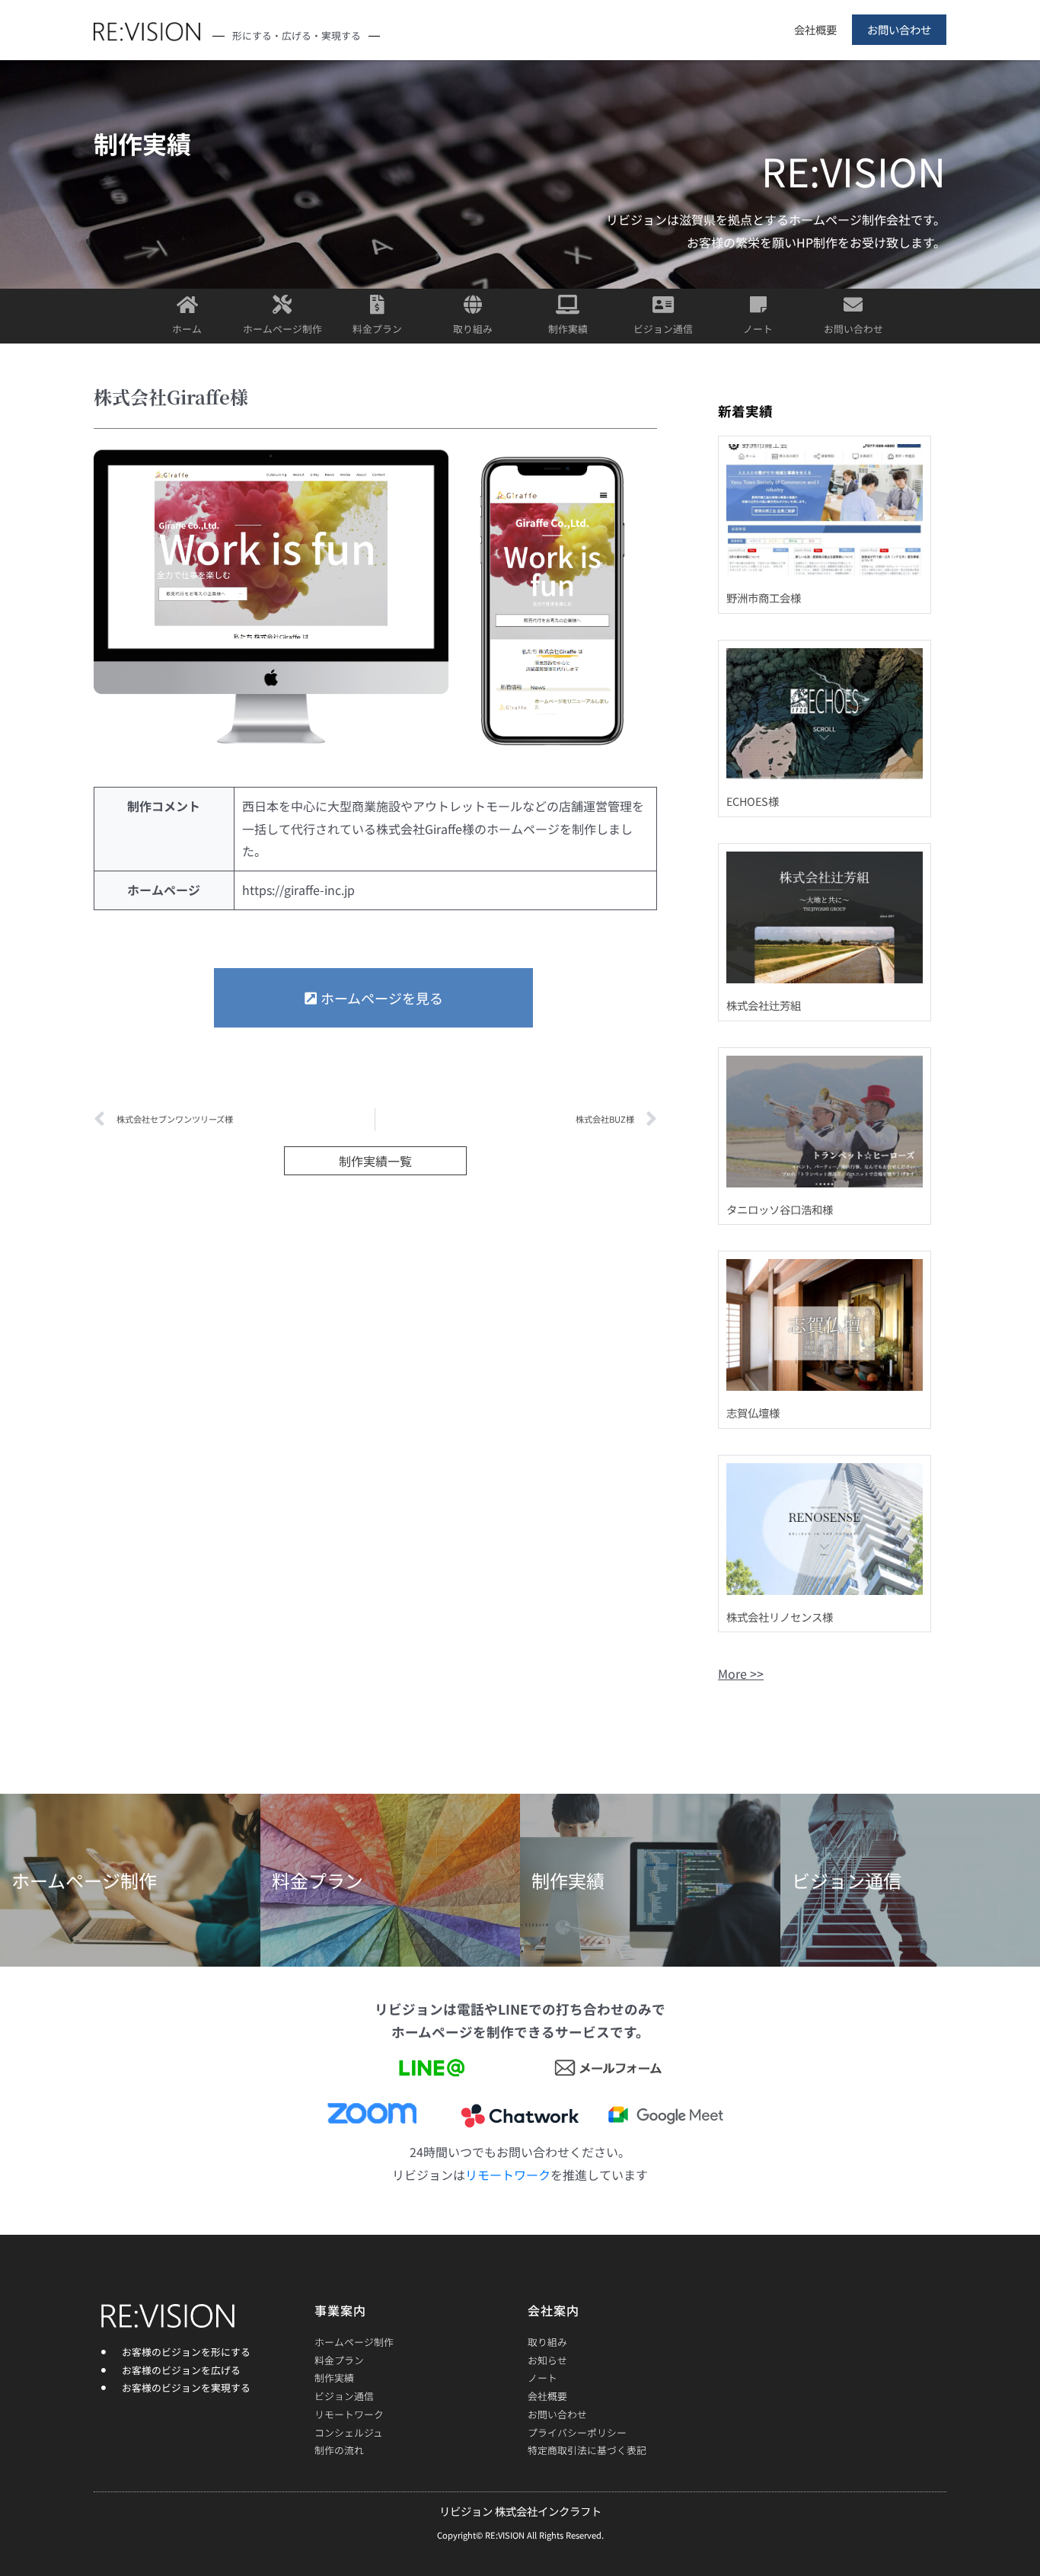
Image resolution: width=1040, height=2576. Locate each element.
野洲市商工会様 (764, 598)
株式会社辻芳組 (764, 1005)
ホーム (187, 329)
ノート (758, 329)
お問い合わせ (899, 29)
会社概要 (815, 29)
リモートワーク (508, 2175)
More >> (741, 1673)
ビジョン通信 (663, 329)
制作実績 (568, 329)
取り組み (473, 329)
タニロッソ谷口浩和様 (780, 1209)
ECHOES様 (753, 801)
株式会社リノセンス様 (780, 1617)
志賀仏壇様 (753, 1413)
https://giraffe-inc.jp (298, 890)
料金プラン (377, 329)
